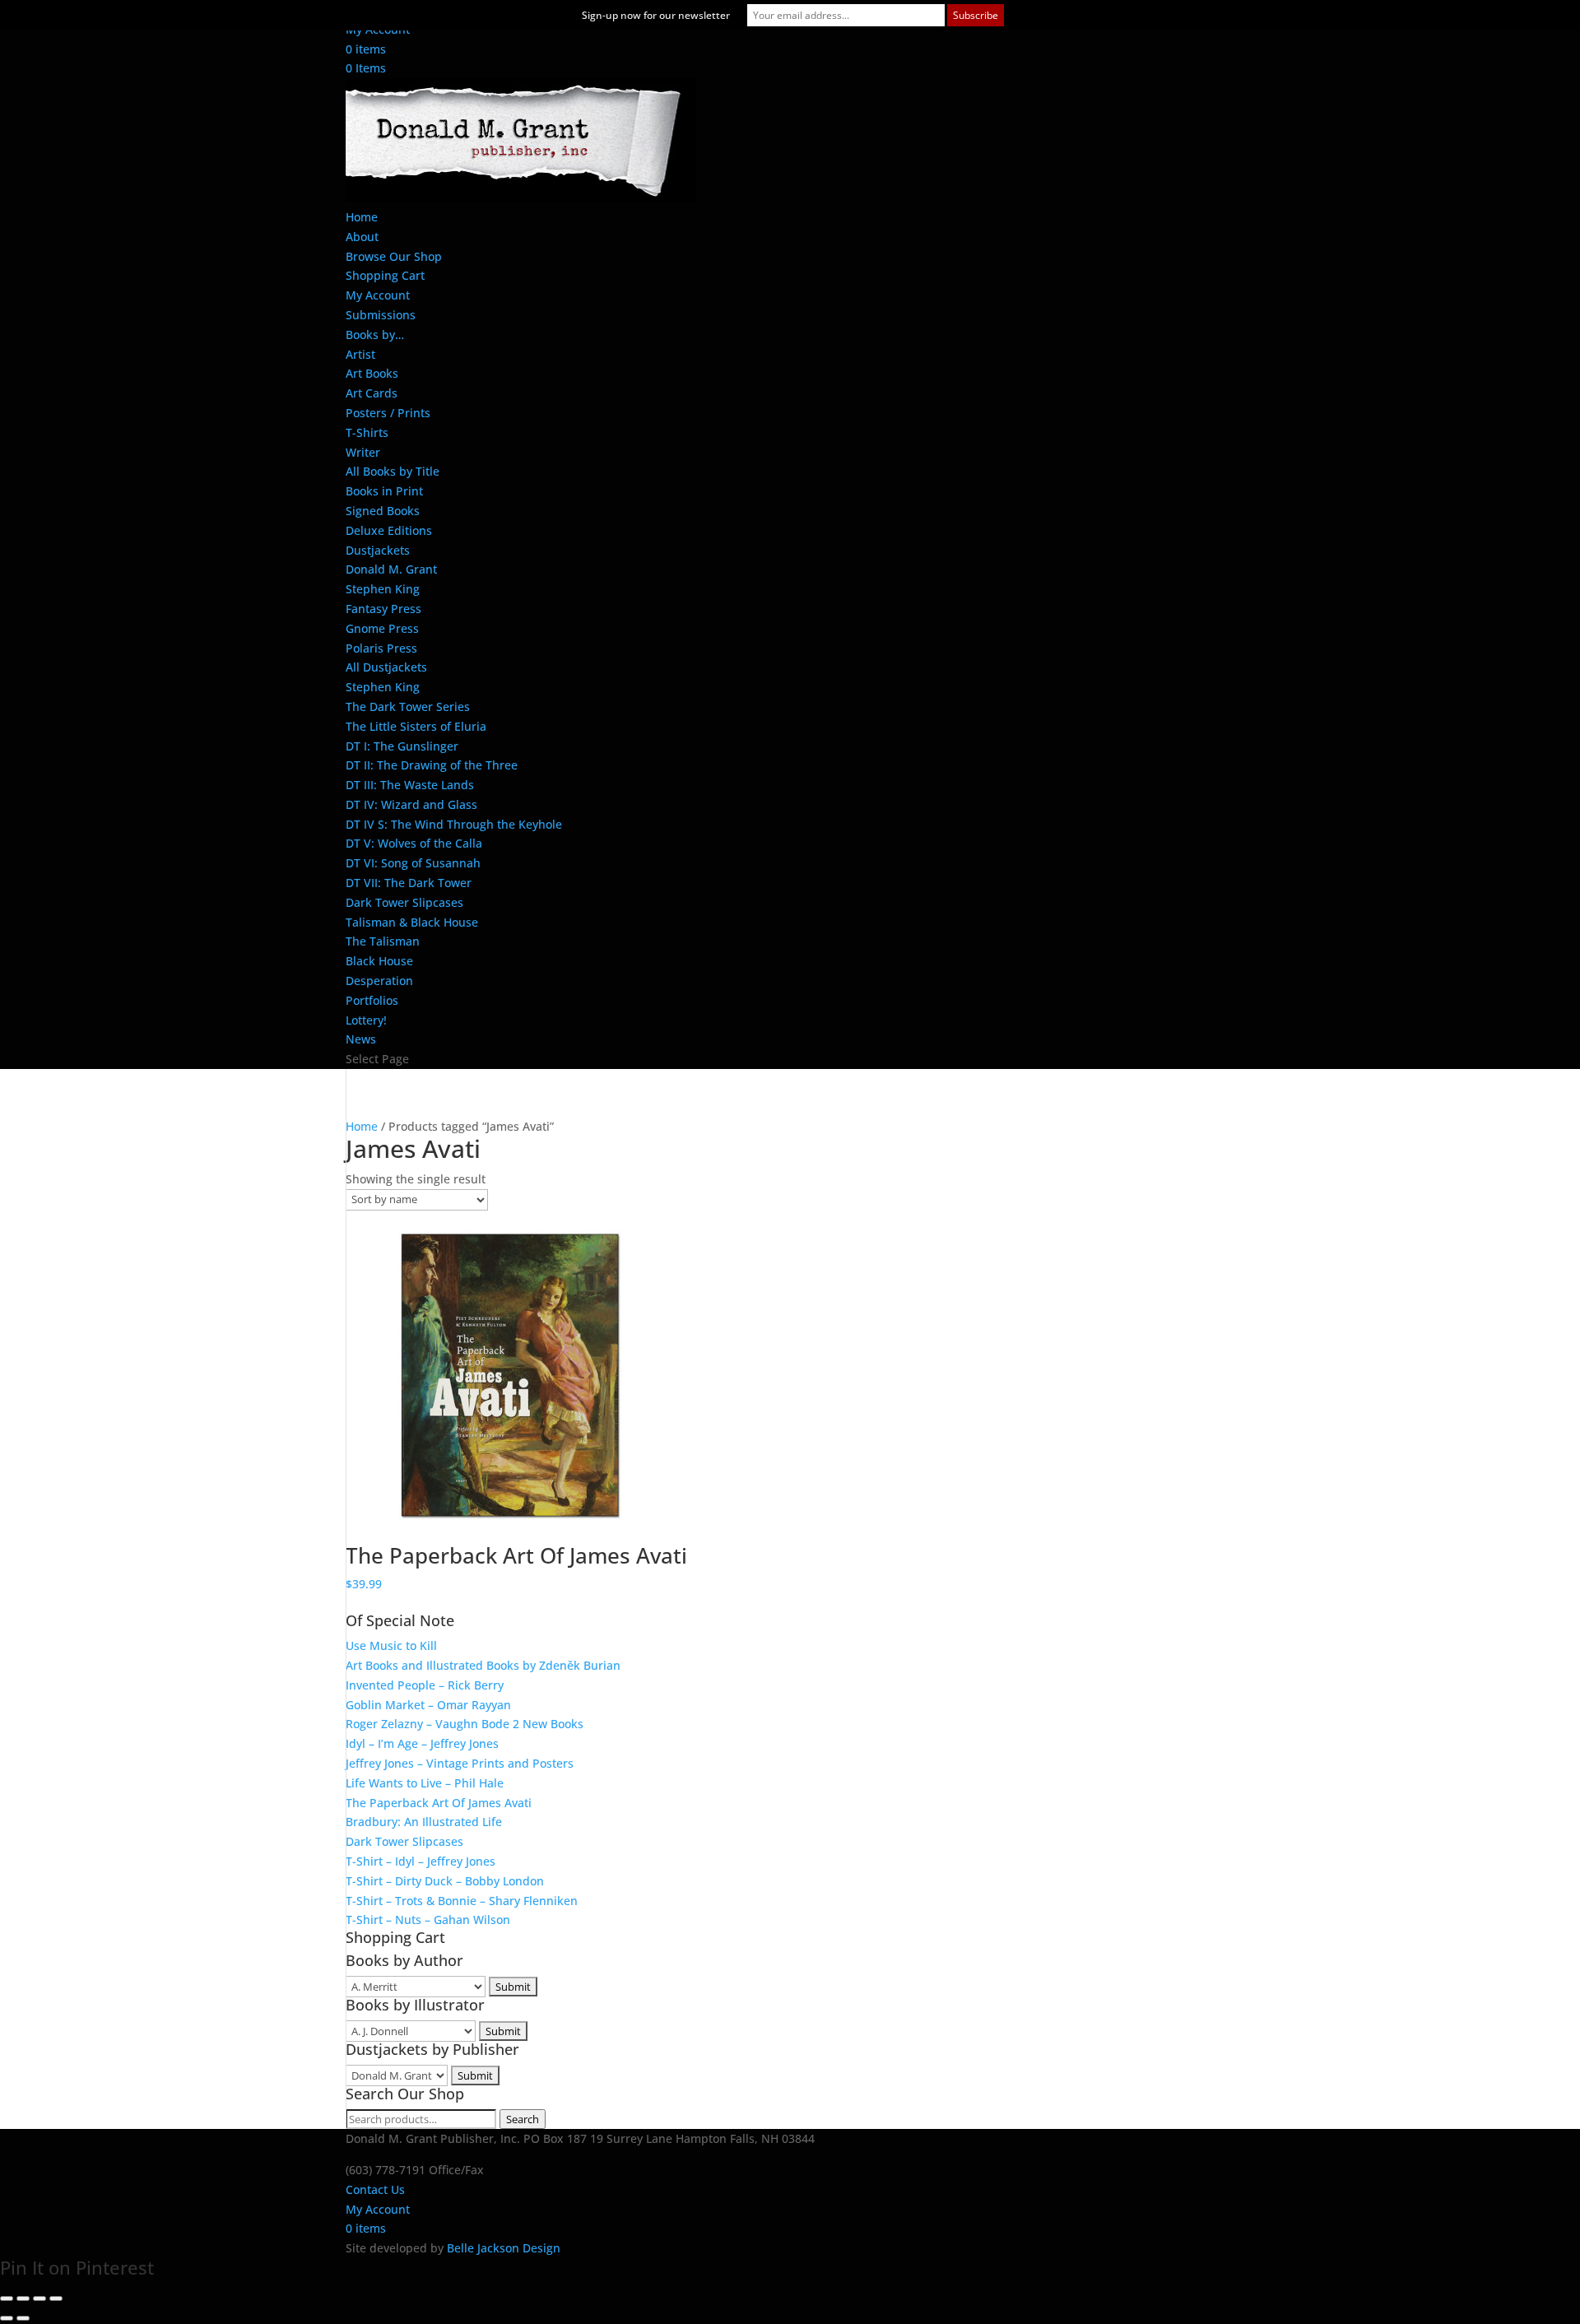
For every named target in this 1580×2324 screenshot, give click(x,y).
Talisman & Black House (412, 922)
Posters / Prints (388, 413)
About (362, 237)
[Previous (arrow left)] (7, 2318)
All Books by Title (393, 471)
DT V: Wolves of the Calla (414, 843)
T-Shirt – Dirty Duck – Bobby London (445, 1881)
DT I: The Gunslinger (402, 746)
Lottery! (366, 1020)
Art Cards (372, 393)
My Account (378, 295)
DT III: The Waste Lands (410, 785)
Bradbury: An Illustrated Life (424, 1822)
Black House (379, 961)
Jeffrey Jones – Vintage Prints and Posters (460, 1763)
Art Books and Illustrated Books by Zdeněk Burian (483, 1665)
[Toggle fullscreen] (23, 2298)
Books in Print (384, 491)
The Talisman (383, 941)
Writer (363, 452)
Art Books (372, 373)
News (361, 1039)
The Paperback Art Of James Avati (439, 1803)
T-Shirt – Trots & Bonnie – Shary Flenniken (462, 1901)
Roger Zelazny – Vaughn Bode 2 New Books (465, 1724)
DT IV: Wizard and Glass (411, 804)
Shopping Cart (385, 275)
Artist (360, 354)
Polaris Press (381, 648)
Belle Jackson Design (504, 2248)
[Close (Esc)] (56, 2298)
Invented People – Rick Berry (425, 1685)
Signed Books (383, 511)
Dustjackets (378, 550)
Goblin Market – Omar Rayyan (428, 1705)
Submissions (381, 315)
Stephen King (383, 589)
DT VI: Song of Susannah (413, 863)
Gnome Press (382, 628)
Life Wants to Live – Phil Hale (425, 1783)
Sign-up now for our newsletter (656, 15)
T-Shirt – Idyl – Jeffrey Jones (421, 1861)
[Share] (39, 2298)
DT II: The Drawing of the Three (432, 765)
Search (523, 2119)
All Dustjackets (386, 667)
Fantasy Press (383, 609)
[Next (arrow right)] (23, 2318)
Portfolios (372, 1000)
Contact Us (375, 2189)
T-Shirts (367, 432)
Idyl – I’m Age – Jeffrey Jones (422, 1743)
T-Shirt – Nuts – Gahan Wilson (428, 1920)
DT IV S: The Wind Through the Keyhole (454, 824)
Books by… (375, 335)
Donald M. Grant (391, 569)
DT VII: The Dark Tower (409, 883)
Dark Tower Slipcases (404, 902)
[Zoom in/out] (7, 2298)
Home (362, 217)
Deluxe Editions (389, 530)
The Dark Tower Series (408, 706)
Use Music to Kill (391, 1645)
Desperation (379, 981)
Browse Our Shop (394, 256)
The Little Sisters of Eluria (416, 726)
